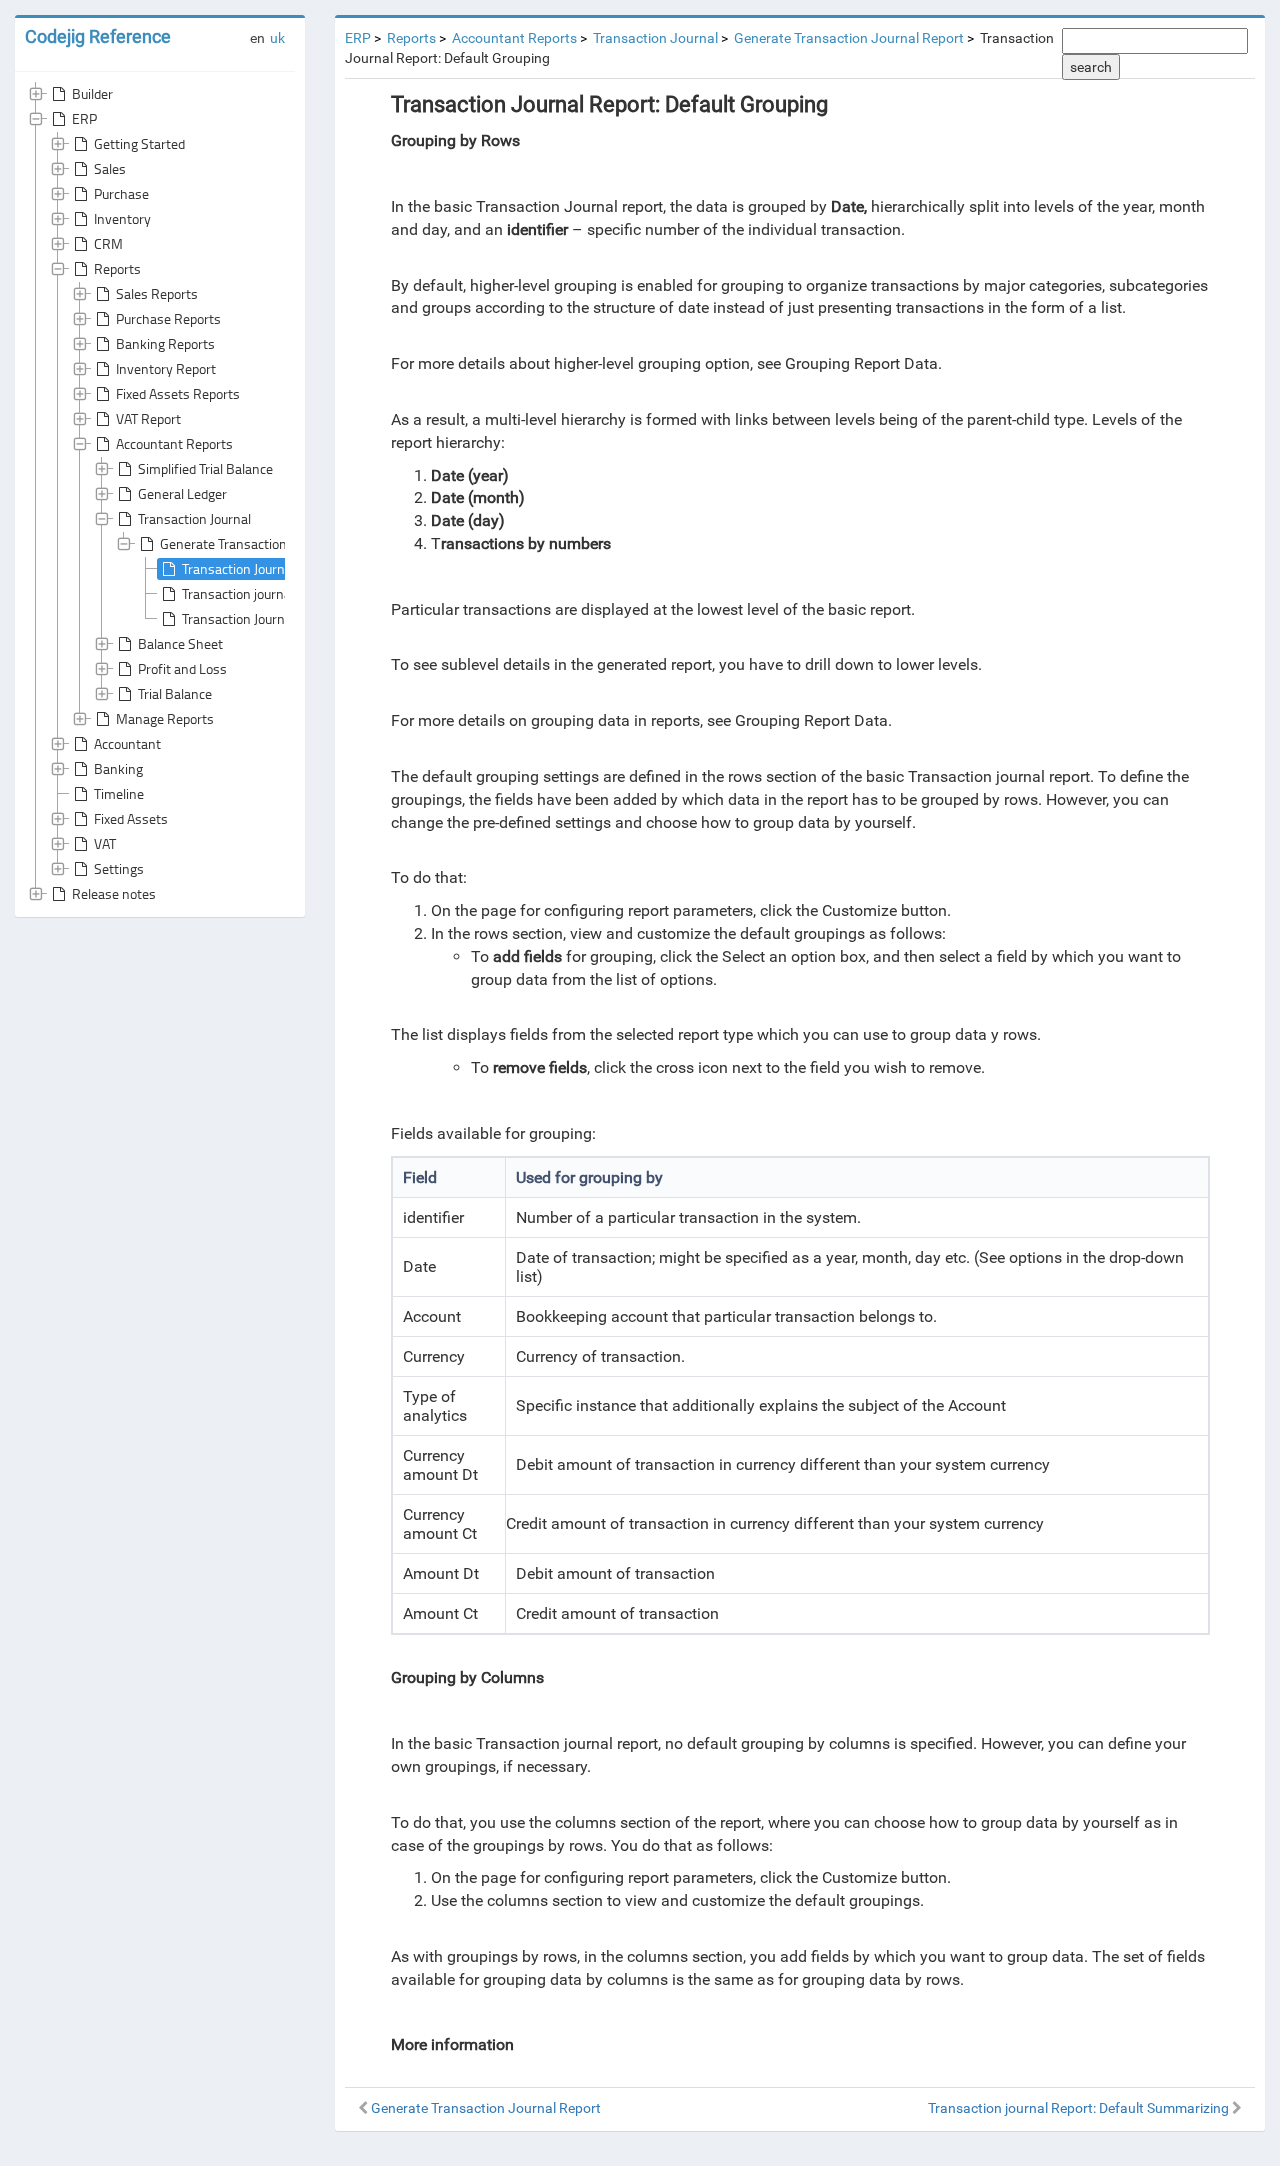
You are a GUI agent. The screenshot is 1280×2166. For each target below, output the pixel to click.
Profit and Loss (182, 668)
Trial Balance (175, 693)
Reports (117, 268)
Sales (110, 168)
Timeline (119, 793)
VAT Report (148, 418)
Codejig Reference (98, 36)
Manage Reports (165, 718)
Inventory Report (166, 368)
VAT (105, 843)
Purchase (121, 193)
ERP (84, 118)
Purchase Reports (168, 318)
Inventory (122, 218)
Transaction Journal (194, 518)
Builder (92, 93)
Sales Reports (157, 293)
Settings (119, 868)
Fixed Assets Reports (178, 393)
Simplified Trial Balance (205, 468)
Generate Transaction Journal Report (267, 543)
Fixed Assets (131, 818)
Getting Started (139, 143)
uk (277, 38)
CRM (108, 243)
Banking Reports (165, 343)
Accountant (127, 743)
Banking (118, 768)
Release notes (114, 893)
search (1091, 67)
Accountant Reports (174, 443)
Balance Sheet (180, 643)
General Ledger (182, 493)
